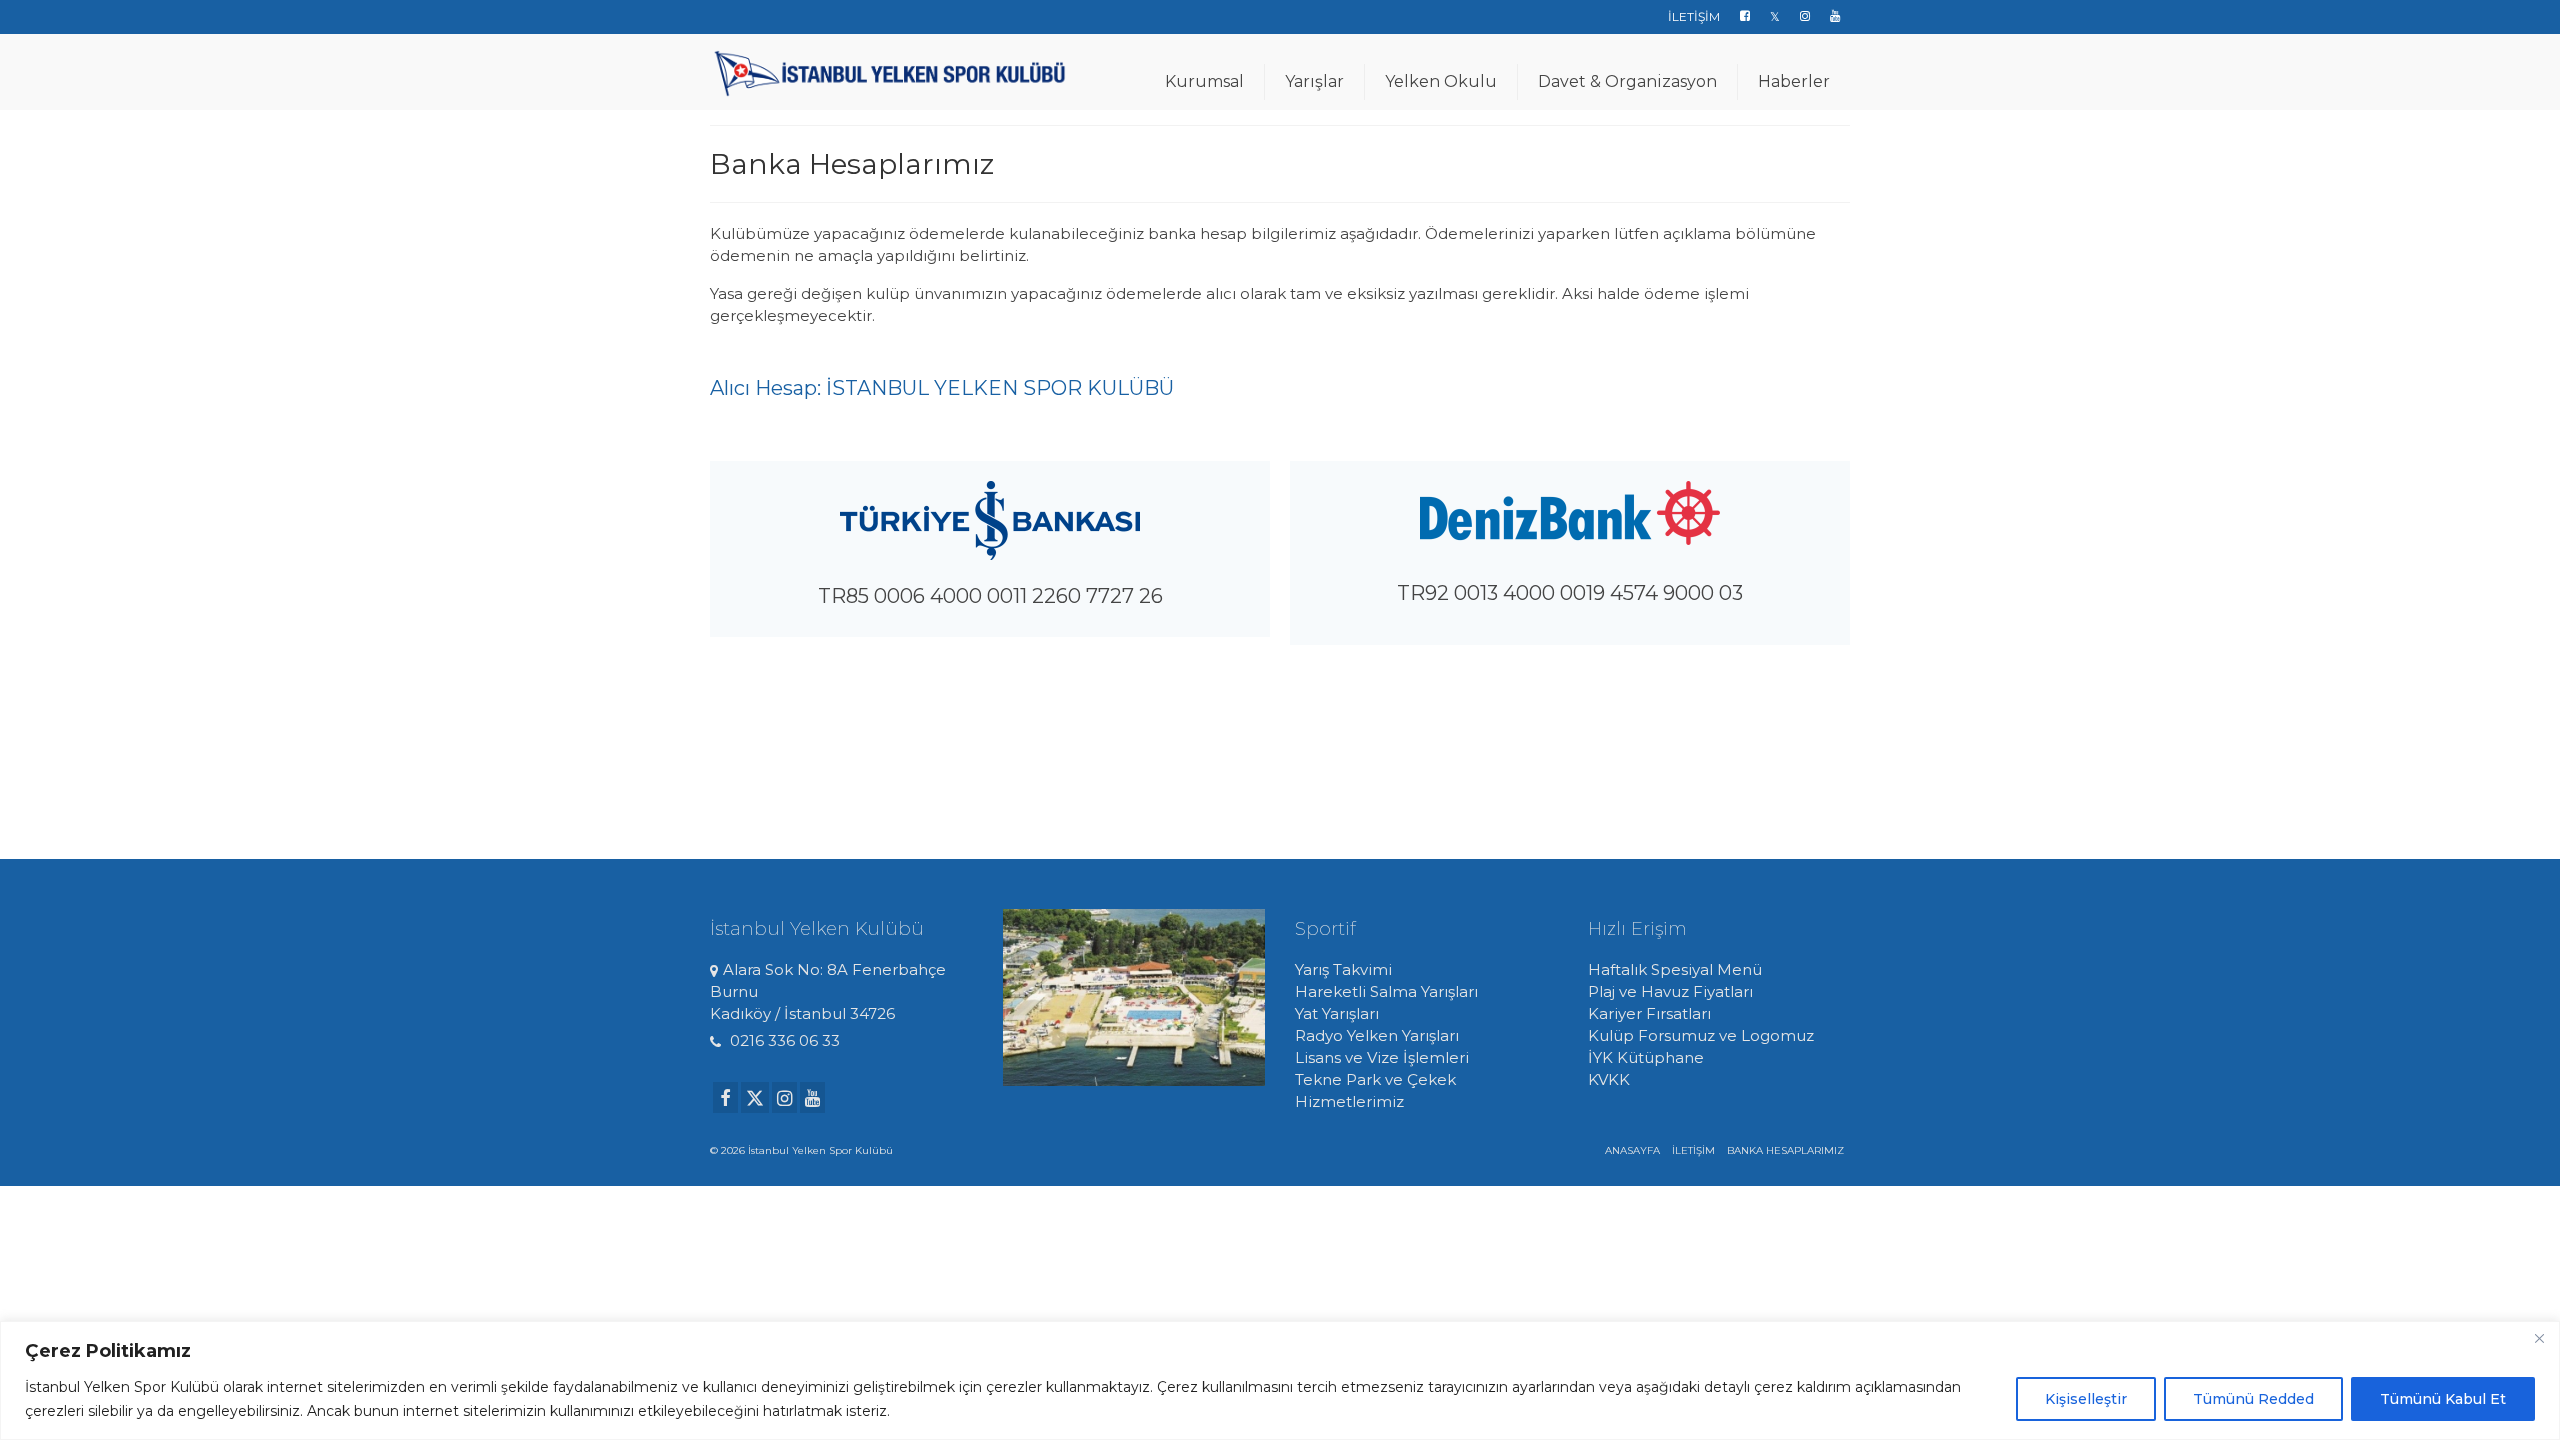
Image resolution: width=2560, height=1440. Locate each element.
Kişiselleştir (2086, 1399)
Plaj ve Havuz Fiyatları (1670, 991)
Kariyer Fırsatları (1649, 1013)
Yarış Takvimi (1343, 969)
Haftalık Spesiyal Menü (1675, 969)
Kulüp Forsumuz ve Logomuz (1701, 1035)
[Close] (2539, 1338)
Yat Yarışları (1337, 1013)
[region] (1280, 1380)
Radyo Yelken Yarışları (1377, 1035)
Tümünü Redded (2253, 1399)
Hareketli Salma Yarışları (1386, 991)
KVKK (1609, 1079)
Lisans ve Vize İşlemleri (1382, 1057)
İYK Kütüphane (1646, 1057)
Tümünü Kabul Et (2443, 1399)
